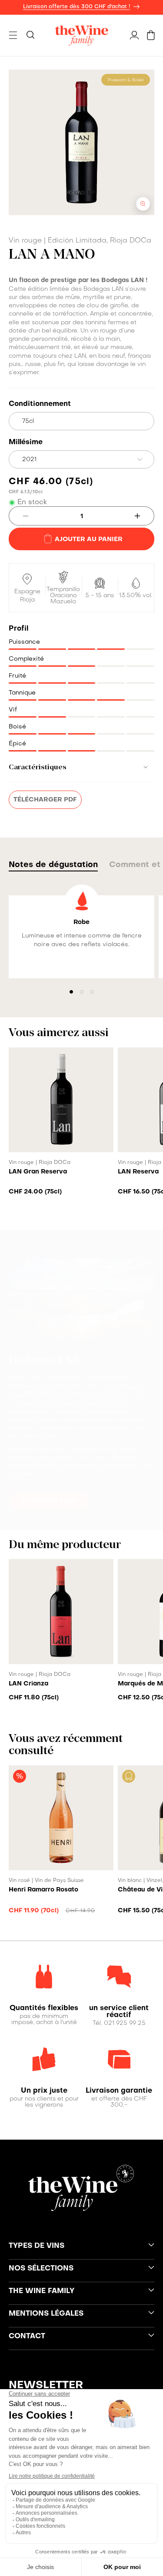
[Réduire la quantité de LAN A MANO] (19, 516)
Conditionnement (40, 404)
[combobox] (81, 459)
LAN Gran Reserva (38, 1172)
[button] (13, 35)
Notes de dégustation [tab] (53, 865)
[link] (44, 2008)
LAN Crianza (28, 1684)
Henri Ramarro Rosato (43, 1890)
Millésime (26, 442)
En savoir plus (49, 1501)
